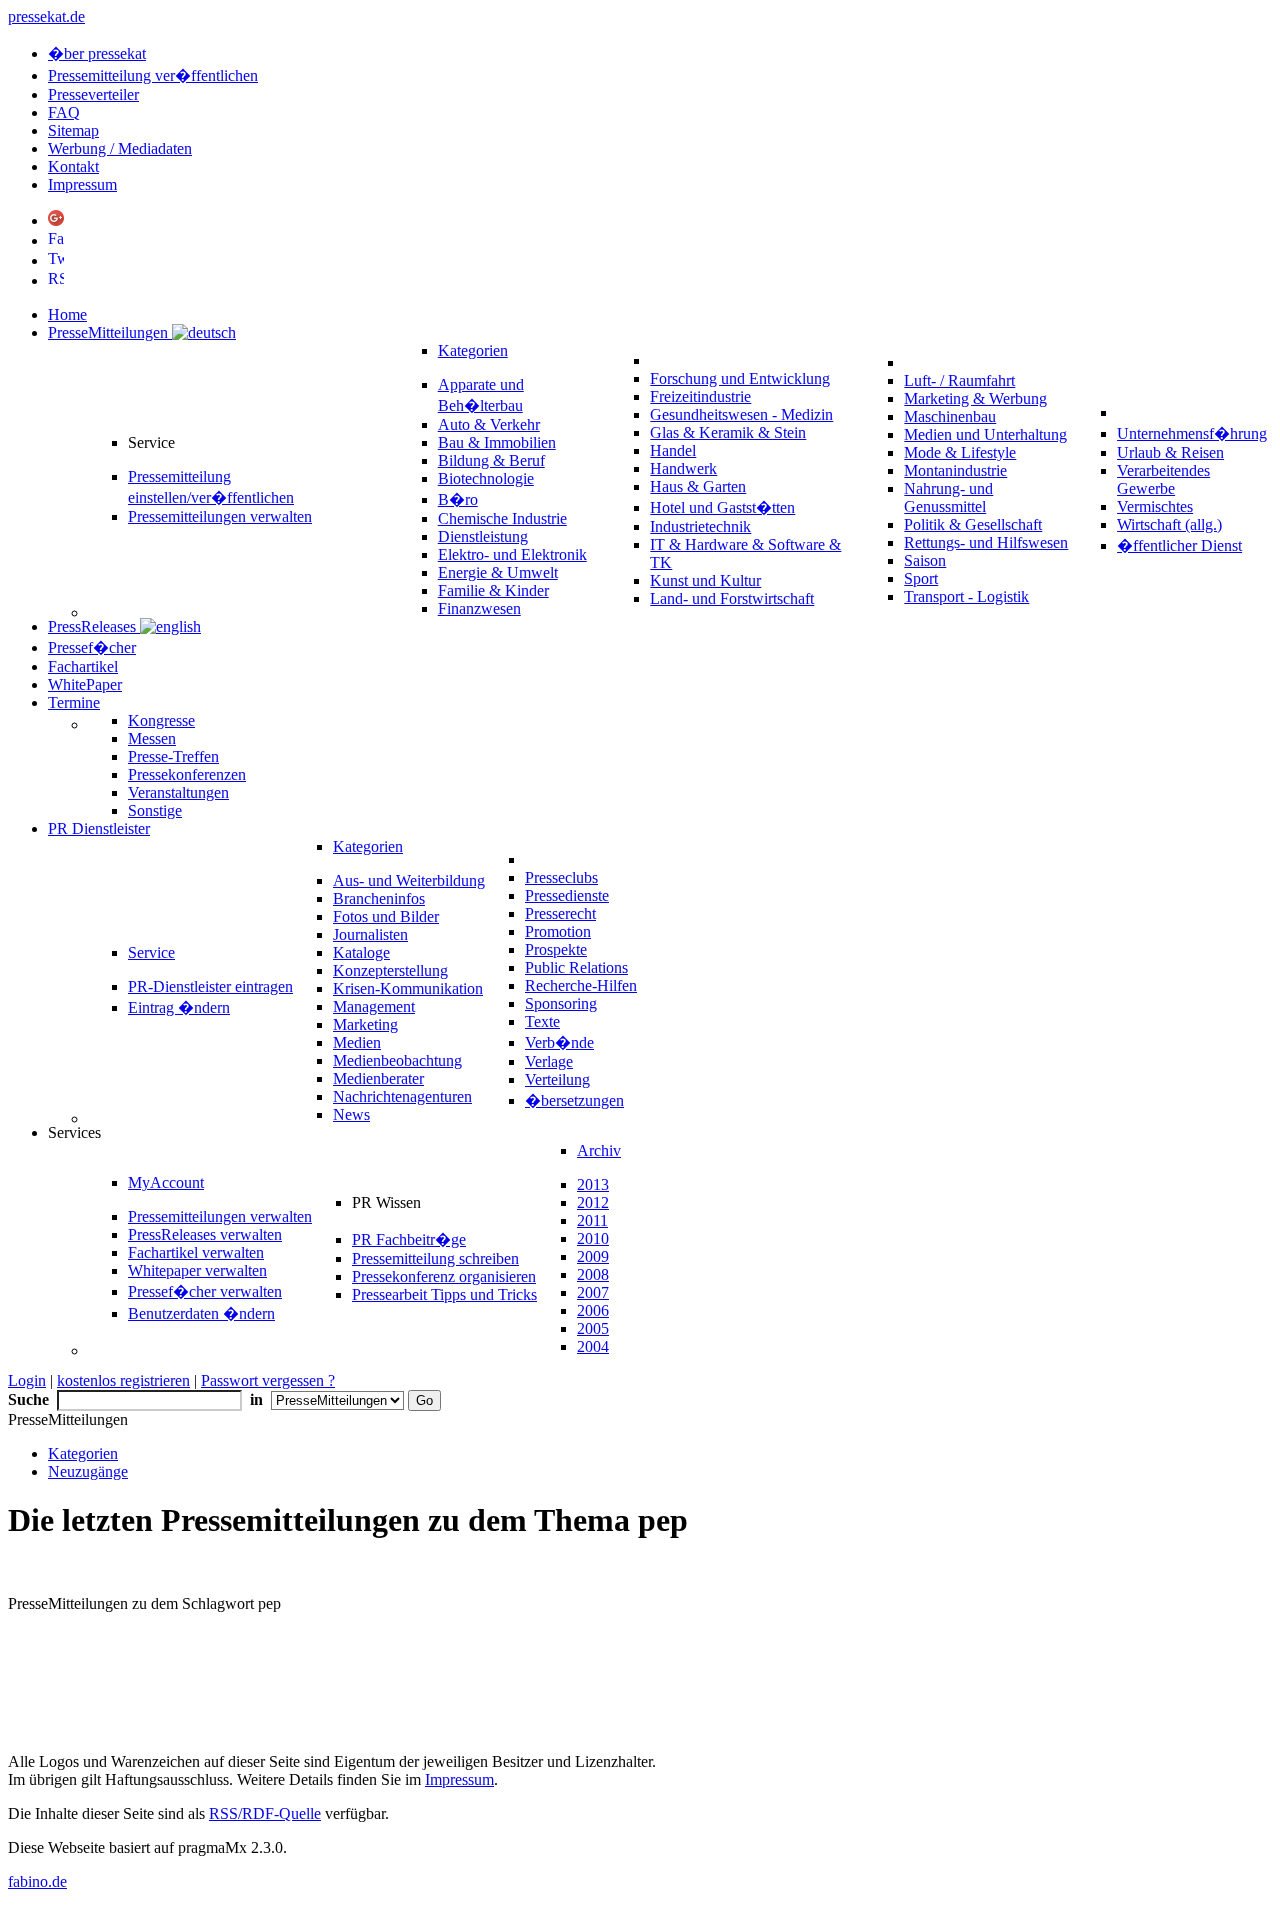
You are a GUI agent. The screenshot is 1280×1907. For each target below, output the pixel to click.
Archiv (599, 1150)
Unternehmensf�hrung (1192, 433)
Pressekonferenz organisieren (444, 1276)
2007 (593, 1292)
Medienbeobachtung (397, 1060)
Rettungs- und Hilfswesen (986, 542)
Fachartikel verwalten (196, 1252)
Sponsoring (561, 1003)
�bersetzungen (574, 1100)
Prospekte (556, 949)
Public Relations (576, 967)
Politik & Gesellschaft (973, 524)
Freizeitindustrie (700, 396)
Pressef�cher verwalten (205, 1291)
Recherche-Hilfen (581, 985)
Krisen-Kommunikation (408, 988)
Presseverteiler (93, 94)
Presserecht (560, 913)
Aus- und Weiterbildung (409, 880)
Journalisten (370, 934)
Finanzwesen (479, 608)
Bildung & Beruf (491, 460)
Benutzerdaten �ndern (201, 1313)
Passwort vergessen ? (268, 1380)
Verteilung (557, 1079)
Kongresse (161, 720)
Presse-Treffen (173, 756)
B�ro (458, 499)
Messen (152, 738)
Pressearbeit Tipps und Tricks (444, 1294)
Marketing (365, 1024)
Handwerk (683, 468)
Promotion (558, 931)
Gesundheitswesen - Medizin (741, 414)
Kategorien (473, 350)
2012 (593, 1202)
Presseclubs (561, 877)
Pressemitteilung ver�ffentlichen (153, 75)
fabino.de (37, 1881)
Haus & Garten (698, 486)
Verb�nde (559, 1042)
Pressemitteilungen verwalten (220, 516)
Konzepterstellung (390, 970)
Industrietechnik (700, 526)
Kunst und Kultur (705, 580)
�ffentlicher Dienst (1179, 545)
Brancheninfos (379, 898)
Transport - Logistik (966, 596)
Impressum (82, 184)
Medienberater (378, 1078)
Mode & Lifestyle (960, 452)
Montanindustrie (955, 470)
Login (27, 1380)
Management (374, 1006)
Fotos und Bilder (386, 916)
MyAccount (166, 1182)
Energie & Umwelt (498, 572)
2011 (592, 1220)
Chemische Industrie (502, 518)
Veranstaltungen (178, 792)
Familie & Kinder (493, 590)
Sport (921, 578)
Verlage (549, 1061)
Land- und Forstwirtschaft (732, 598)
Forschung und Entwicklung (740, 378)
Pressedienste (567, 895)
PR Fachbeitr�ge (409, 1239)
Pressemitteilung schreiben (435, 1258)
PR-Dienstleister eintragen (210, 986)
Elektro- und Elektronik (512, 554)
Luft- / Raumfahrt (959, 380)
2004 (593, 1346)
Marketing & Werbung (975, 398)
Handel (673, 450)
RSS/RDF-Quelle (265, 1813)
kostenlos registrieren (123, 1380)
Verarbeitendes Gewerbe (1163, 479)
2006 (593, 1310)
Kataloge (361, 952)
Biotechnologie (486, 478)
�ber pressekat (97, 53)
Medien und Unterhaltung (985, 434)
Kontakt (73, 166)
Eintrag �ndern (179, 1007)
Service (151, 952)
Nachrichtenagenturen (402, 1096)
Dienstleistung (483, 536)
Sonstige (155, 810)
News (351, 1114)
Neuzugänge (88, 1471)
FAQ (64, 112)
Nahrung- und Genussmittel (948, 497)
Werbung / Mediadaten (120, 148)
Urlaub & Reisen (1170, 452)
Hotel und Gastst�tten (722, 507)
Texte (542, 1021)
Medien (357, 1042)
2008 (593, 1274)
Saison (925, 560)
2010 (593, 1238)
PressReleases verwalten (205, 1234)
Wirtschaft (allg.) (1169, 524)
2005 (593, 1328)
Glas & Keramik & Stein (728, 432)
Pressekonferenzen (187, 774)
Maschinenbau (950, 416)
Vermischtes (1155, 506)
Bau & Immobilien (497, 442)
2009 (593, 1256)
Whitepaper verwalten (197, 1270)
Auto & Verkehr (489, 424)
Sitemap (73, 130)
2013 (593, 1184)
